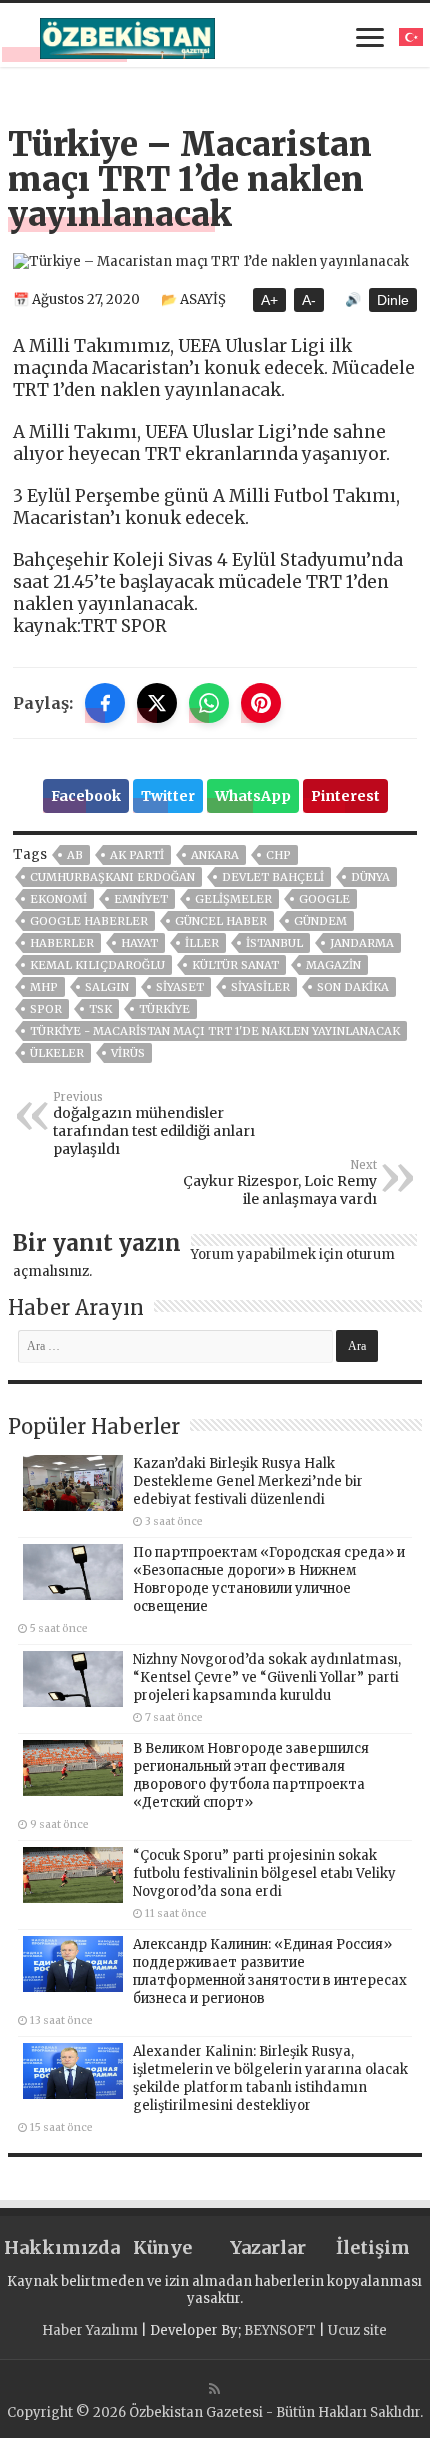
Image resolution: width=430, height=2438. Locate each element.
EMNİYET (141, 899)
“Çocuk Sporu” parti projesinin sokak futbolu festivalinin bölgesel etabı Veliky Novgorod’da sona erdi (264, 1873)
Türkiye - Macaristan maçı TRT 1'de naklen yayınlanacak (215, 1031)
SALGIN (107, 987)
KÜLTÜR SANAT (235, 965)
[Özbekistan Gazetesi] (127, 35)
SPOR (46, 1009)
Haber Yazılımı (90, 2330)
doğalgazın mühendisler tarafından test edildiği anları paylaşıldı (154, 1124)
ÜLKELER (57, 1053)
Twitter (168, 796)
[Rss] (214, 2389)
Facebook (86, 796)
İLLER (202, 943)
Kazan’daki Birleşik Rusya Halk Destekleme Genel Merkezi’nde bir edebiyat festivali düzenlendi (248, 1481)
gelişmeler (233, 899)
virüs (128, 1053)
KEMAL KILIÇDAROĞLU (97, 965)
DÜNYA (370, 877)
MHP (44, 987)
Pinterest (345, 796)
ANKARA (215, 855)
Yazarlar (268, 2247)
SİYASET (180, 987)
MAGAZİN (333, 965)
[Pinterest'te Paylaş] (261, 703)
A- (309, 300)
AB (75, 855)
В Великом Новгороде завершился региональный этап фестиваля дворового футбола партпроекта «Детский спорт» (251, 1775)
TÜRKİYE (164, 1009)
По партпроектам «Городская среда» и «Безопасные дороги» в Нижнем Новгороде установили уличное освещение (269, 1579)
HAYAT (139, 943)
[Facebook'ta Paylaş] (105, 703)
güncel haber (221, 921)
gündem (320, 921)
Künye (162, 2247)
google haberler (89, 921)
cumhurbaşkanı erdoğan (112, 877)
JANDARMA (362, 943)
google (324, 899)
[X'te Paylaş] (157, 703)
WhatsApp (253, 796)
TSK (100, 1009)
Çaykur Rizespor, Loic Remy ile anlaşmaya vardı (280, 1183)
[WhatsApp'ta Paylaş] (209, 703)
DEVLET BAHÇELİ (273, 877)
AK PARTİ (137, 855)
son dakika (353, 987)
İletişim (373, 2247)
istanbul (274, 943)
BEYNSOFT (280, 2330)
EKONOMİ (58, 899)
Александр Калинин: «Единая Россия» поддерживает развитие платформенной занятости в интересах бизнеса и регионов (270, 1971)
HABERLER (62, 943)
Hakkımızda (56, 2247)
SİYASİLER (260, 987)
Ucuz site (357, 2330)
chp (278, 855)
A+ (269, 300)
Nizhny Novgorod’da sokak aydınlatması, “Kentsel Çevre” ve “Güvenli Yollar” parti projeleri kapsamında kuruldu (267, 1677)
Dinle (393, 300)
